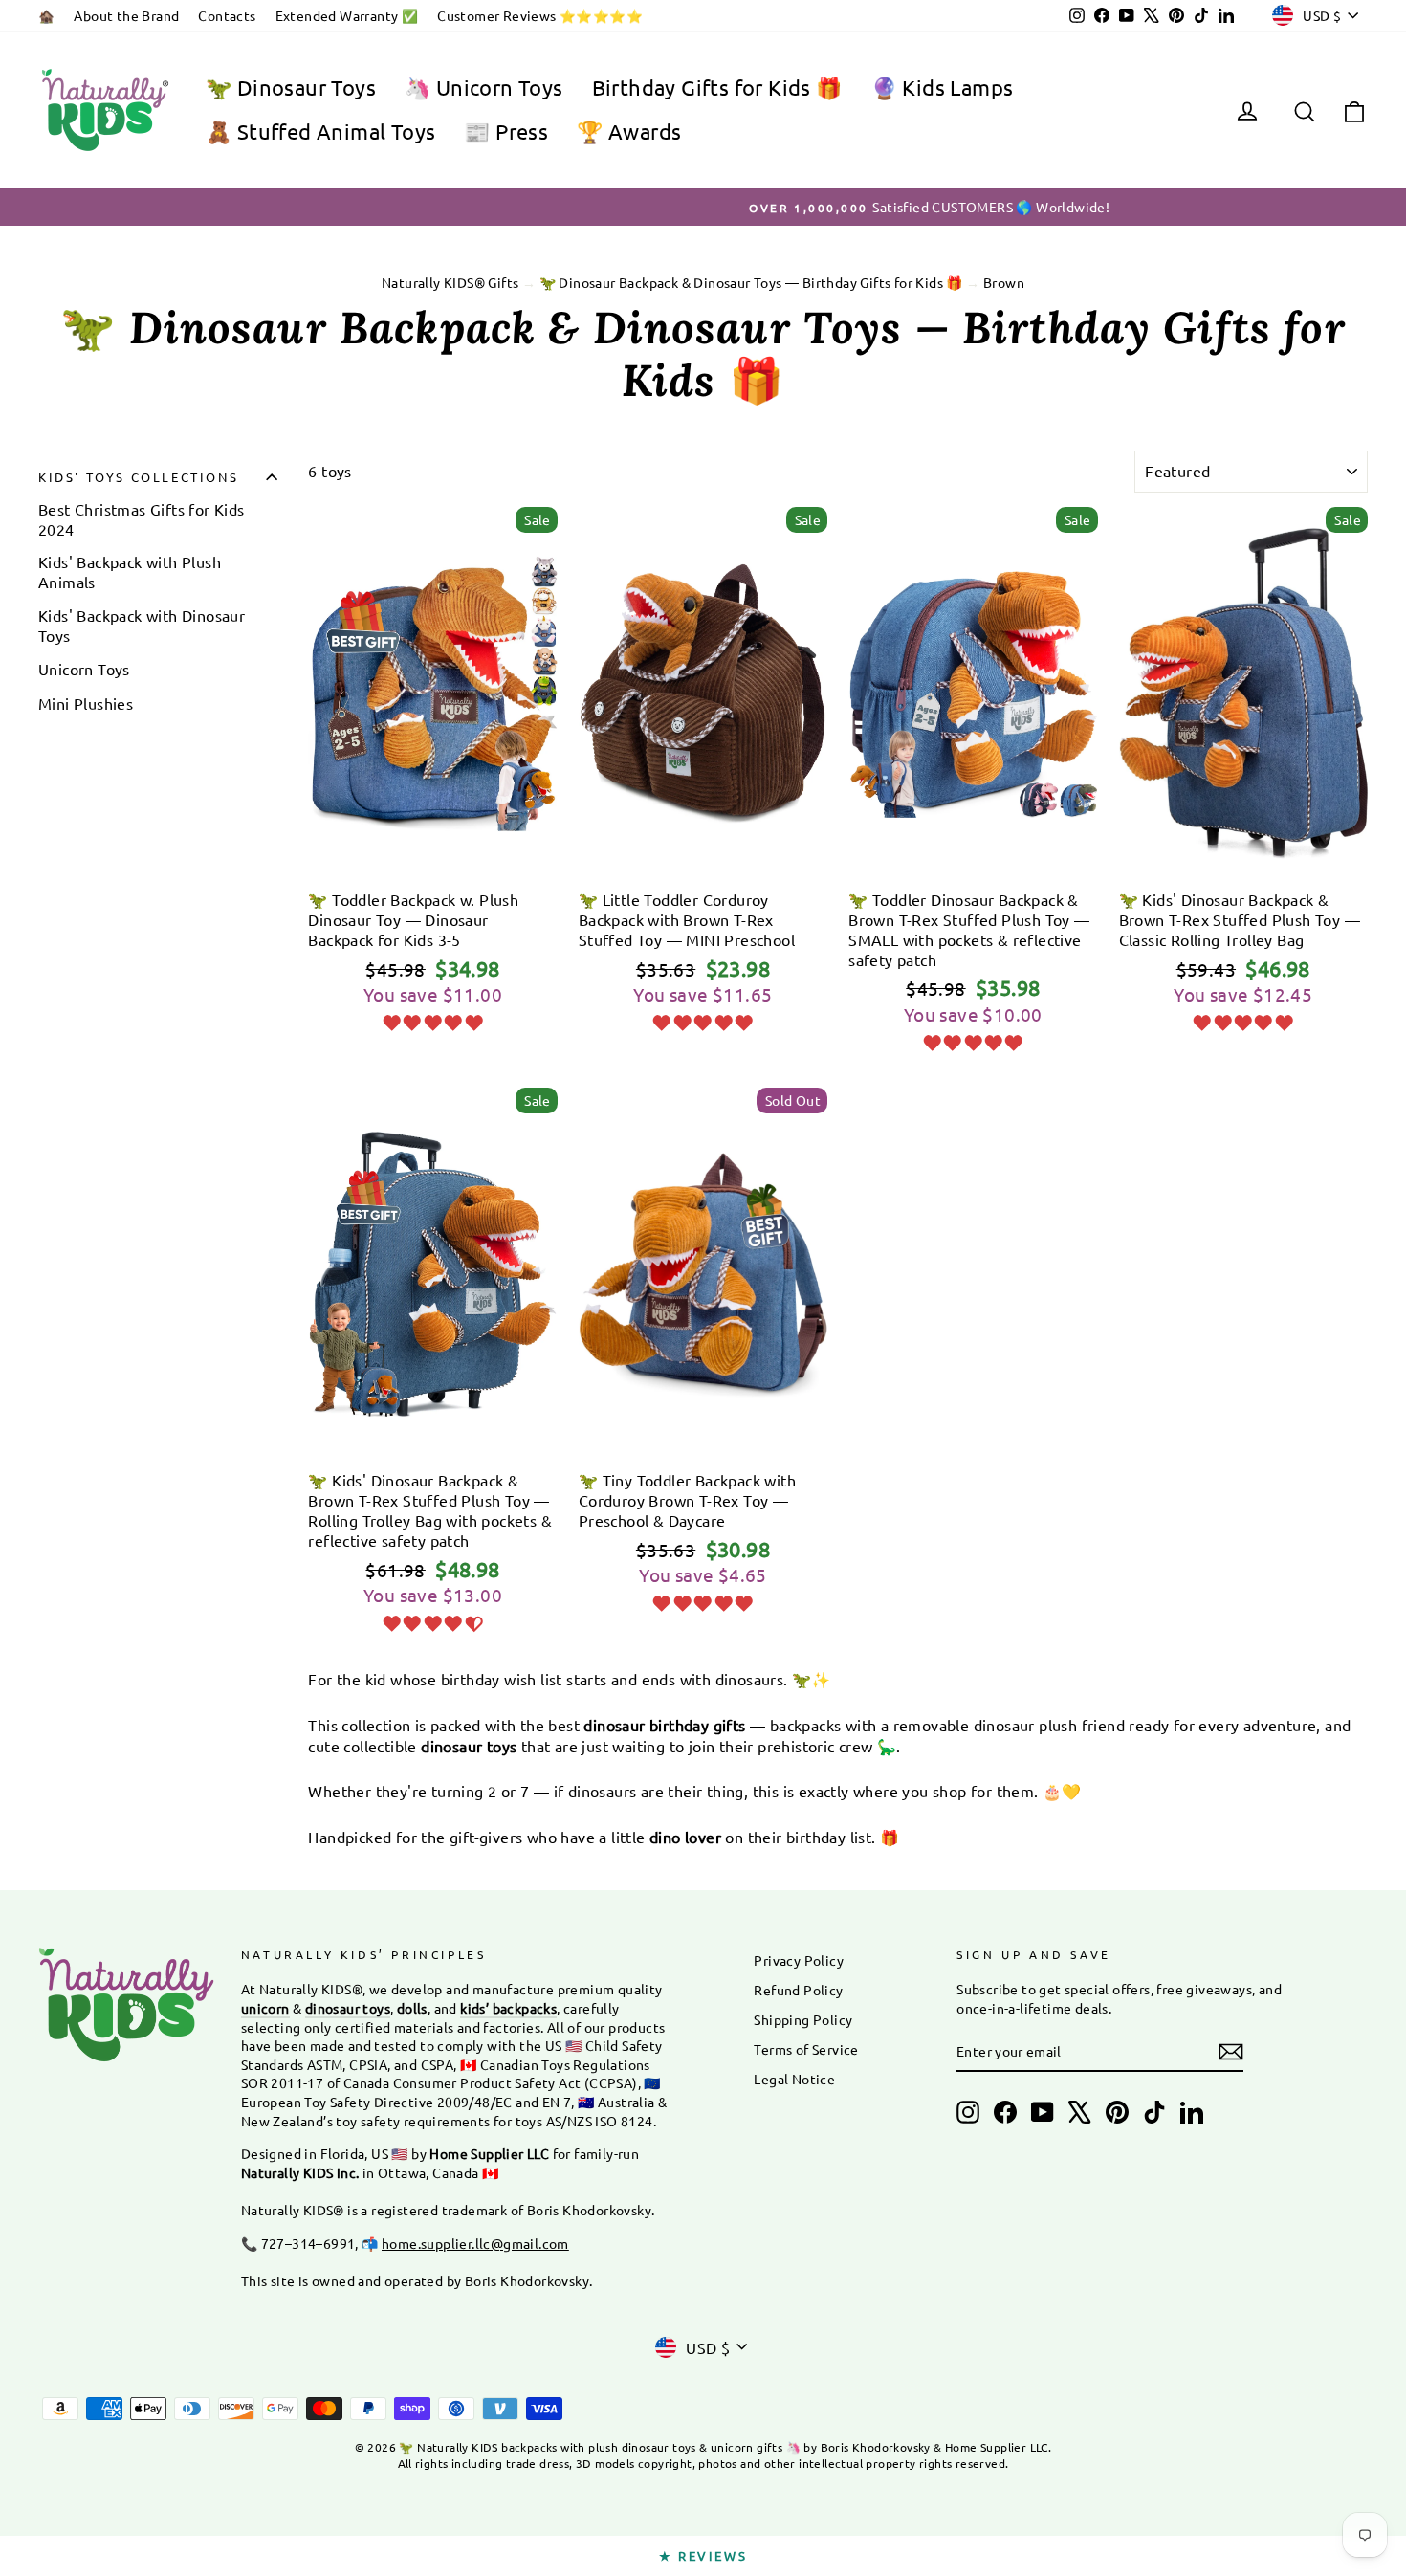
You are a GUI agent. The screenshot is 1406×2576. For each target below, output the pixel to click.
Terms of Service (806, 2049)
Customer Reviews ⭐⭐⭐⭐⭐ (540, 15)
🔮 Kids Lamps (943, 87)
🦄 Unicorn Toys (484, 87)
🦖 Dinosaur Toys (291, 87)
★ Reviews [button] (703, 2555)
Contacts (227, 15)
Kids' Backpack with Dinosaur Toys (142, 625)
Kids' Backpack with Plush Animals (130, 572)
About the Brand (126, 15)
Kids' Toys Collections (138, 477)
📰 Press (506, 131)
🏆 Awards (629, 131)
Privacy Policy (799, 1960)
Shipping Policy (803, 2019)
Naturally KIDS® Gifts (450, 282)
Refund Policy (798, 1990)
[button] (432, 1020)
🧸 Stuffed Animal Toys (320, 131)
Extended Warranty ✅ (347, 15)
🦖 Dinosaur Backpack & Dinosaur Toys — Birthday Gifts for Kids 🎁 (751, 282)
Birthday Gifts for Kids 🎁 (717, 87)
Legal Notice (794, 2079)
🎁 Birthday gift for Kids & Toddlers (433, 852)
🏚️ (46, 15)
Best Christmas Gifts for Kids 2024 (142, 519)
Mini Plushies (86, 703)
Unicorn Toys (84, 669)
